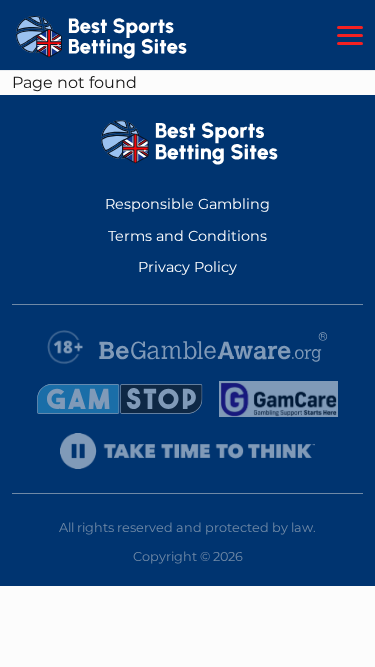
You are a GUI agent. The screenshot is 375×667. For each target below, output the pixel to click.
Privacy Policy (187, 267)
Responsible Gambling (187, 204)
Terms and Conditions (187, 236)
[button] (350, 36)
